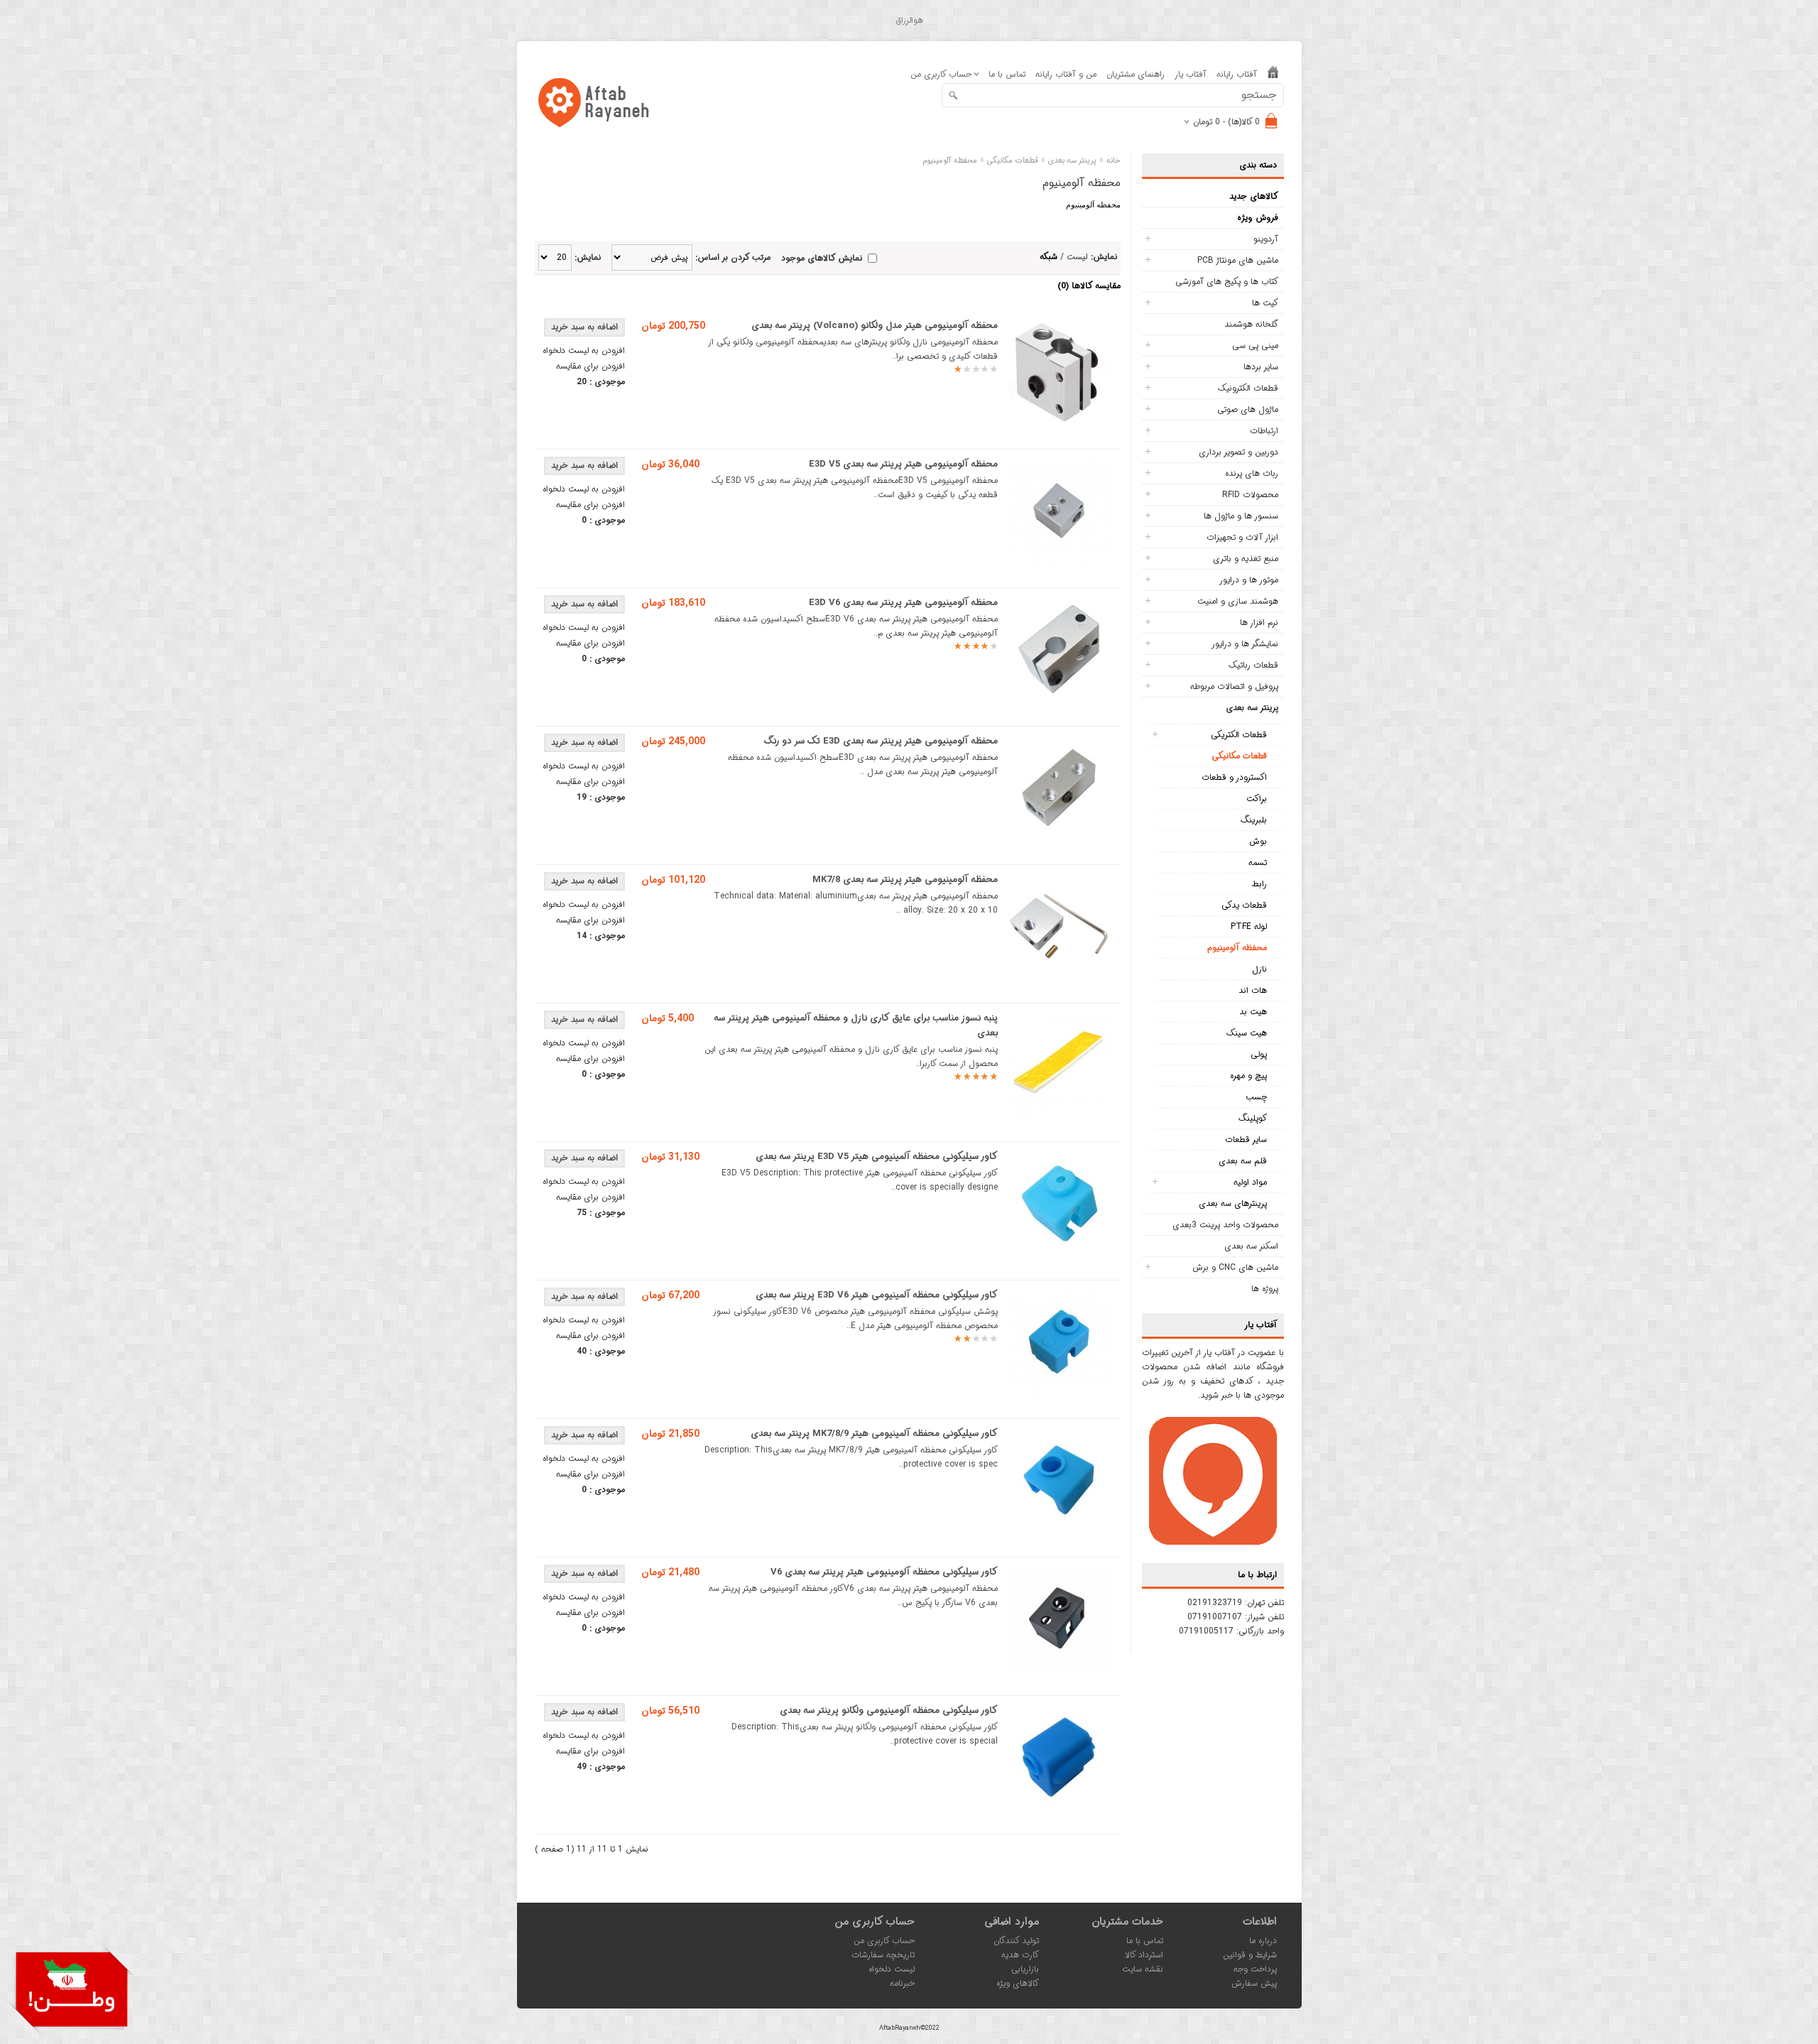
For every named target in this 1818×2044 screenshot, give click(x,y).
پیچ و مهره (1248, 1076)
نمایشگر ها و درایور (1245, 644)
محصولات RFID (1250, 495)
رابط (1259, 884)
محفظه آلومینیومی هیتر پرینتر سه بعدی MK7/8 (905, 880)
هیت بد (1253, 1012)
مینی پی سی (1255, 346)
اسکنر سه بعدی (1251, 1246)
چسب (1256, 1097)
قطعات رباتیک (1253, 665)
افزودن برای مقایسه (590, 366)
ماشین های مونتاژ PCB (1238, 260)
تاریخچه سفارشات (883, 1955)
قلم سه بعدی (1243, 1161)
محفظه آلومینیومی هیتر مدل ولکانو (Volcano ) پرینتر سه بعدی (875, 326)
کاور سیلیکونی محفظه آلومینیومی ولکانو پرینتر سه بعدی (889, 1711)
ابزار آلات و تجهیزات (1242, 537)
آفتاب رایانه (1237, 74)
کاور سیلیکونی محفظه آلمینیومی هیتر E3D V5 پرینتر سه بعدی (877, 1157)
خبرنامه (902, 1983)
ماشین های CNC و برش (1235, 1267)
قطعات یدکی (1244, 905)
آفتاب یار (1191, 74)
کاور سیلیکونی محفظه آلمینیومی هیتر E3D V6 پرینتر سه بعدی (877, 1295)
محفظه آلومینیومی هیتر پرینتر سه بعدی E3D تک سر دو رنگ (881, 741)
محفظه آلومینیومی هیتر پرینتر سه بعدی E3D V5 (903, 464)
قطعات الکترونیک (1248, 388)
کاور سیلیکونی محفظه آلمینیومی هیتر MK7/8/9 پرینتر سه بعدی (874, 1434)
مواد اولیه (1250, 1182)
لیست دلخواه (892, 1969)
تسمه (1258, 863)
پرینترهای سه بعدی (1233, 1203)
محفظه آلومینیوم (1237, 948)
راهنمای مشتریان (1136, 74)
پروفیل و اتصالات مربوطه (1234, 686)
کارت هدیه (1020, 1955)
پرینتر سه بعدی (1252, 708)
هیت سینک (1247, 1033)
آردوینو (1266, 239)
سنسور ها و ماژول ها (1241, 516)
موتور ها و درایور (1249, 580)
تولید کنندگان (1016, 1941)
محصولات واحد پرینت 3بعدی (1225, 1225)
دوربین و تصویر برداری (1239, 452)
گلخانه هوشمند (1251, 324)
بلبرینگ (1254, 820)
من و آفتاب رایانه (1066, 74)
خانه (1114, 161)
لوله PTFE (1249, 926)
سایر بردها (1261, 367)
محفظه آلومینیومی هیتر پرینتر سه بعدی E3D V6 (903, 603)
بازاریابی (1025, 1969)
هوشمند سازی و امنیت (1238, 601)
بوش (1258, 841)
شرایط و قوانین (1250, 1955)
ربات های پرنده (1252, 473)
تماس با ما (1007, 74)
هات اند (1253, 990)
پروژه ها (1265, 1289)
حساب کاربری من (884, 1941)
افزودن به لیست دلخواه (584, 350)
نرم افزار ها (1259, 623)
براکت (1257, 799)
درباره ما (1263, 1941)
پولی (1259, 1054)
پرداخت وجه (1255, 1969)
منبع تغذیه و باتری (1246, 559)
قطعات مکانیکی (1239, 756)
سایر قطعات (1246, 1140)
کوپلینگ (1253, 1118)
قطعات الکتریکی (1239, 735)
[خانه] (1273, 75)
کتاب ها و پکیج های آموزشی (1227, 282)
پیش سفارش (1254, 1983)
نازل (1259, 969)
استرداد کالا (1144, 1955)
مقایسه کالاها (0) (1089, 286)
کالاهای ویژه (1018, 1983)
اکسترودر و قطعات (1234, 777)
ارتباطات (1264, 431)
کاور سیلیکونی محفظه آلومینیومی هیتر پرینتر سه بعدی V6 (884, 1572)
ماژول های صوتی (1248, 409)
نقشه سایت (1143, 1969)
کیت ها (1265, 303)
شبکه (1049, 257)
